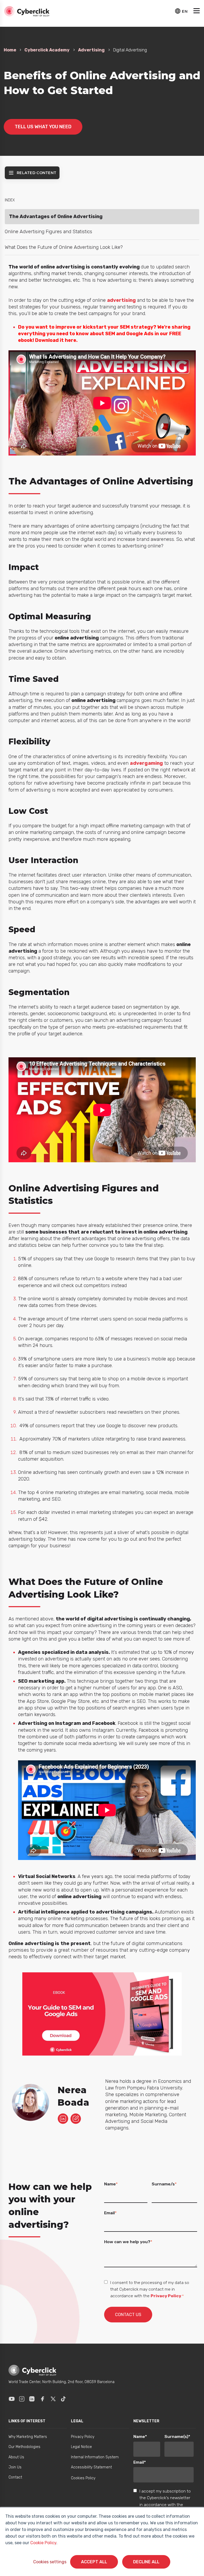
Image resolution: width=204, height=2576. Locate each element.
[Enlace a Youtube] (12, 2399)
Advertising (91, 50)
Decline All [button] (146, 2562)
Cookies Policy (83, 2478)
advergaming (146, 763)
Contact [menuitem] (15, 2477)
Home (10, 50)
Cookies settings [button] (50, 2562)
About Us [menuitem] (16, 2457)
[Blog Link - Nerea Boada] (76, 2119)
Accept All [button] (94, 2562)
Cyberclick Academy (47, 50)
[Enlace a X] (53, 2399)
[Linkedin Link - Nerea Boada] (63, 2119)
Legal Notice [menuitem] (81, 2447)
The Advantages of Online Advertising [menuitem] (56, 216)
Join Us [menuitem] (15, 2467)
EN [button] (185, 11)
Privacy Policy (166, 2296)
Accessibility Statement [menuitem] (91, 2467)
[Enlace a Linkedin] (32, 2399)
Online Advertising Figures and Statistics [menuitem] (48, 232)
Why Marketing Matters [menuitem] (28, 2437)
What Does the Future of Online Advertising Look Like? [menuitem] (64, 247)
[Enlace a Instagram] (22, 2399)
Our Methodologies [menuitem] (24, 2447)
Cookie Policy (43, 2543)
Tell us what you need (43, 127)
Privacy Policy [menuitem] (83, 2437)
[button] (197, 11)
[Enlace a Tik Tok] (63, 2399)
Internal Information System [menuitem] (95, 2457)
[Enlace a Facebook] (42, 2399)
